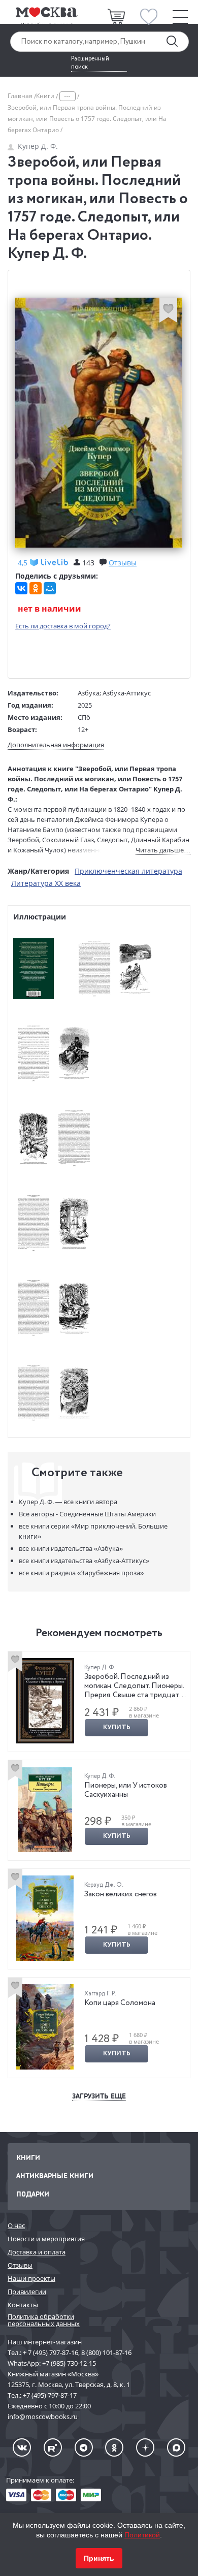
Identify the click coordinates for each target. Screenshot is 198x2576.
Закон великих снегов (121, 1894)
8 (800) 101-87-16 (106, 2352)
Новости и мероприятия (46, 2239)
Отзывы (20, 2265)
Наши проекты (31, 2278)
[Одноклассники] (36, 588)
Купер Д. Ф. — (68, 1502)
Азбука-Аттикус (127, 693)
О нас (16, 2225)
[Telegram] (84, 2447)
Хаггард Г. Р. (100, 1994)
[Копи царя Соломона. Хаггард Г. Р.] (45, 2027)
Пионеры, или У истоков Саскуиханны (126, 1790)
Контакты (23, 2305)
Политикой (142, 2535)
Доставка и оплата (37, 2252)
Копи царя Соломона (120, 2003)
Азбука (89, 693)
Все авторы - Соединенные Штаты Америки (87, 1514)
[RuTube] (53, 2447)
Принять (99, 2558)
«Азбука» (71, 1548)
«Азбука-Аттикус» (84, 1561)
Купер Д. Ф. (38, 146)
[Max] (176, 2447)
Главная (21, 96)
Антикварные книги (55, 2175)
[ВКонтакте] (21, 588)
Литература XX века (46, 883)
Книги (46, 96)
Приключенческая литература (128, 871)
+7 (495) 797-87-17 (50, 2395)
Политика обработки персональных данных (44, 2320)
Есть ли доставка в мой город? (63, 626)
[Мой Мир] (50, 588)
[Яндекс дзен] (145, 2447)
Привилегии (27, 2292)
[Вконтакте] (22, 2447)
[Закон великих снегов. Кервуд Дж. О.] (45, 1918)
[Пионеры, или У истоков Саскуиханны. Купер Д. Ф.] (45, 1809)
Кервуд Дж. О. (104, 1885)
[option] (99, 1702)
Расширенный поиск (90, 63)
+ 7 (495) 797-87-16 (51, 2352)
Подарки (33, 2194)
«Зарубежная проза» (81, 1573)
